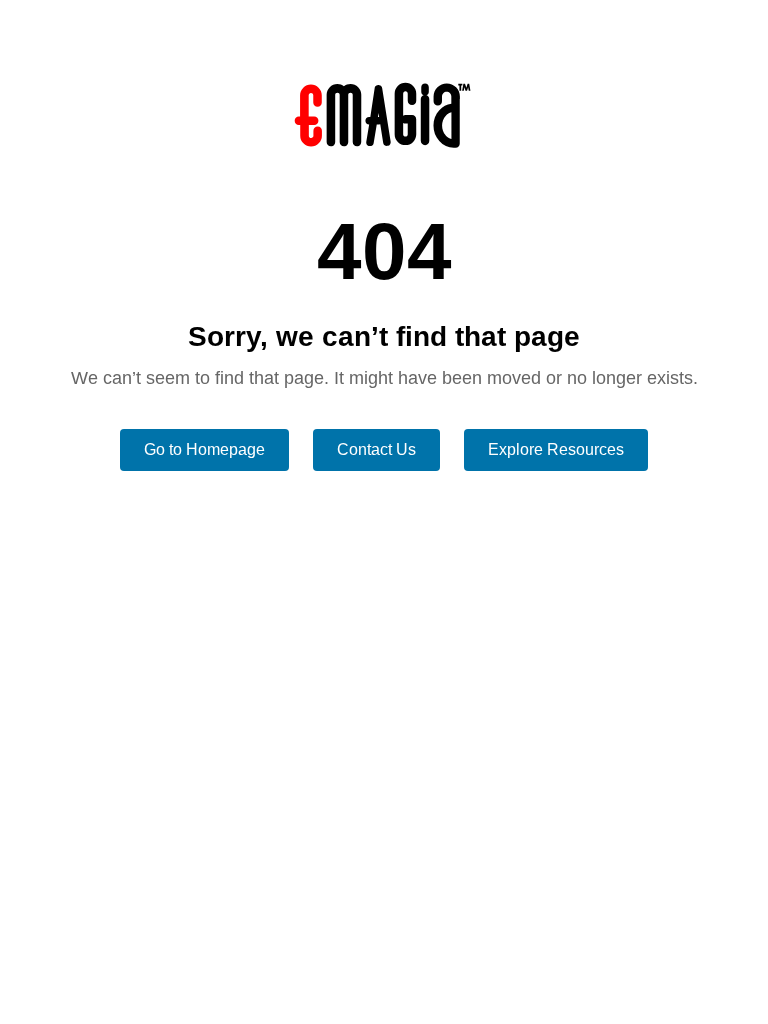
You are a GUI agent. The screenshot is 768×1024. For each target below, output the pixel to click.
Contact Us (376, 449)
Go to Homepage (204, 449)
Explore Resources (556, 449)
